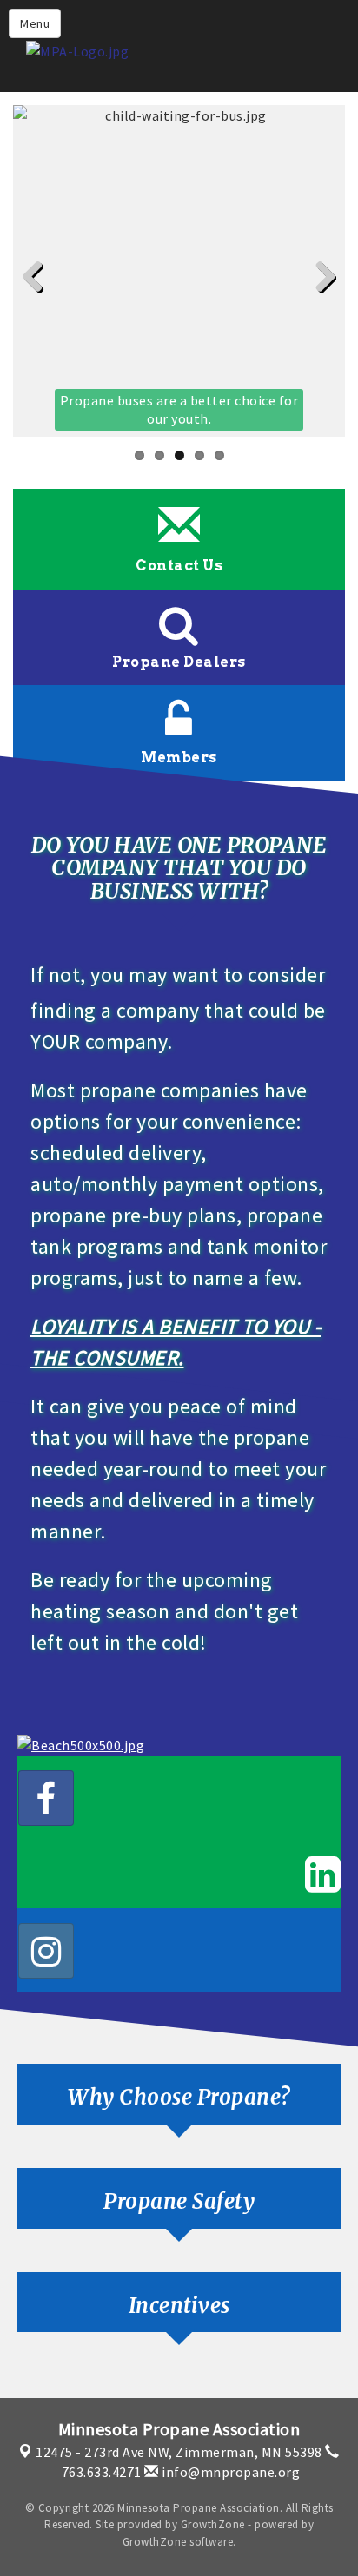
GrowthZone (213, 2524)
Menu (35, 23)
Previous (39, 305)
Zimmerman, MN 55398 (179, 2452)
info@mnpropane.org (229, 2472)
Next (321, 305)
